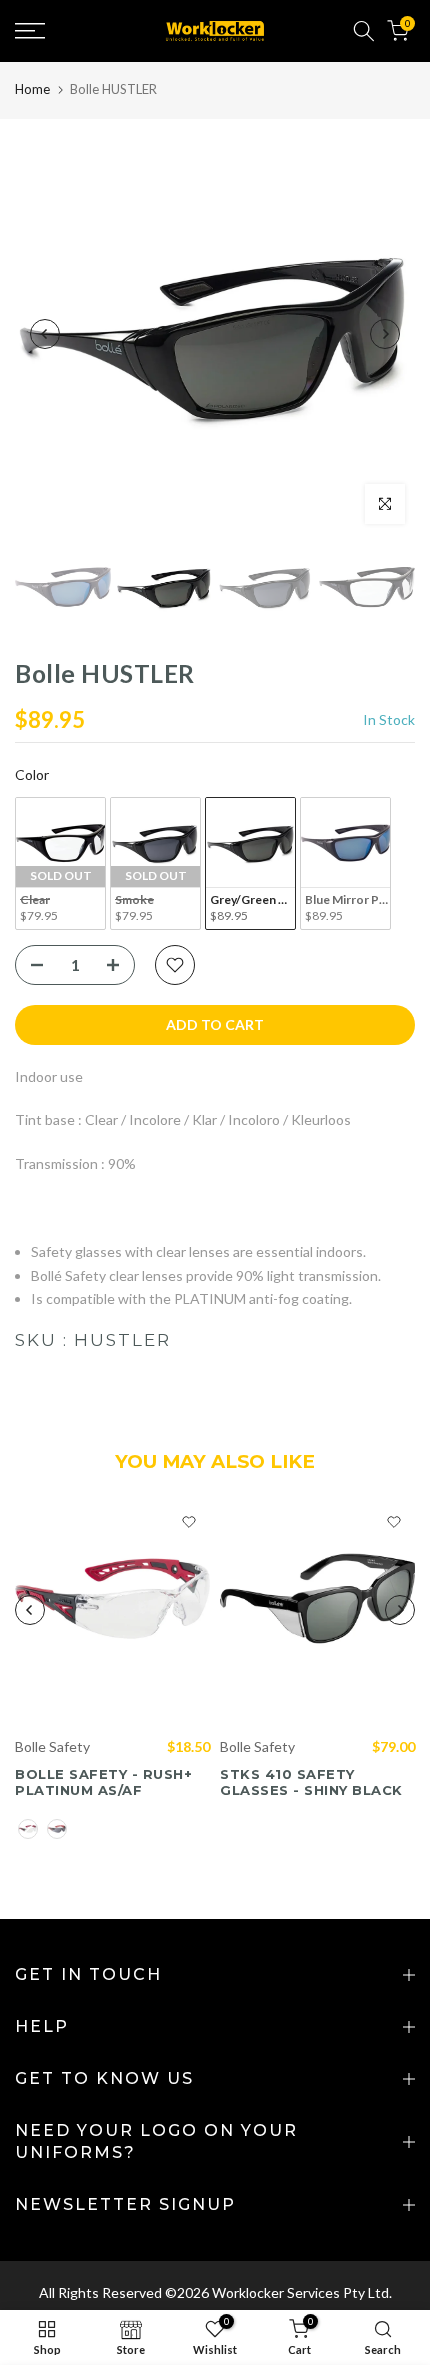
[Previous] (45, 334)
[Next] (385, 334)
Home (32, 89)
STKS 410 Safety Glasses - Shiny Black (311, 1781)
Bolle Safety (52, 1745)
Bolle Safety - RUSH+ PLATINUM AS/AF (103, 1781)
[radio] (60, 863)
